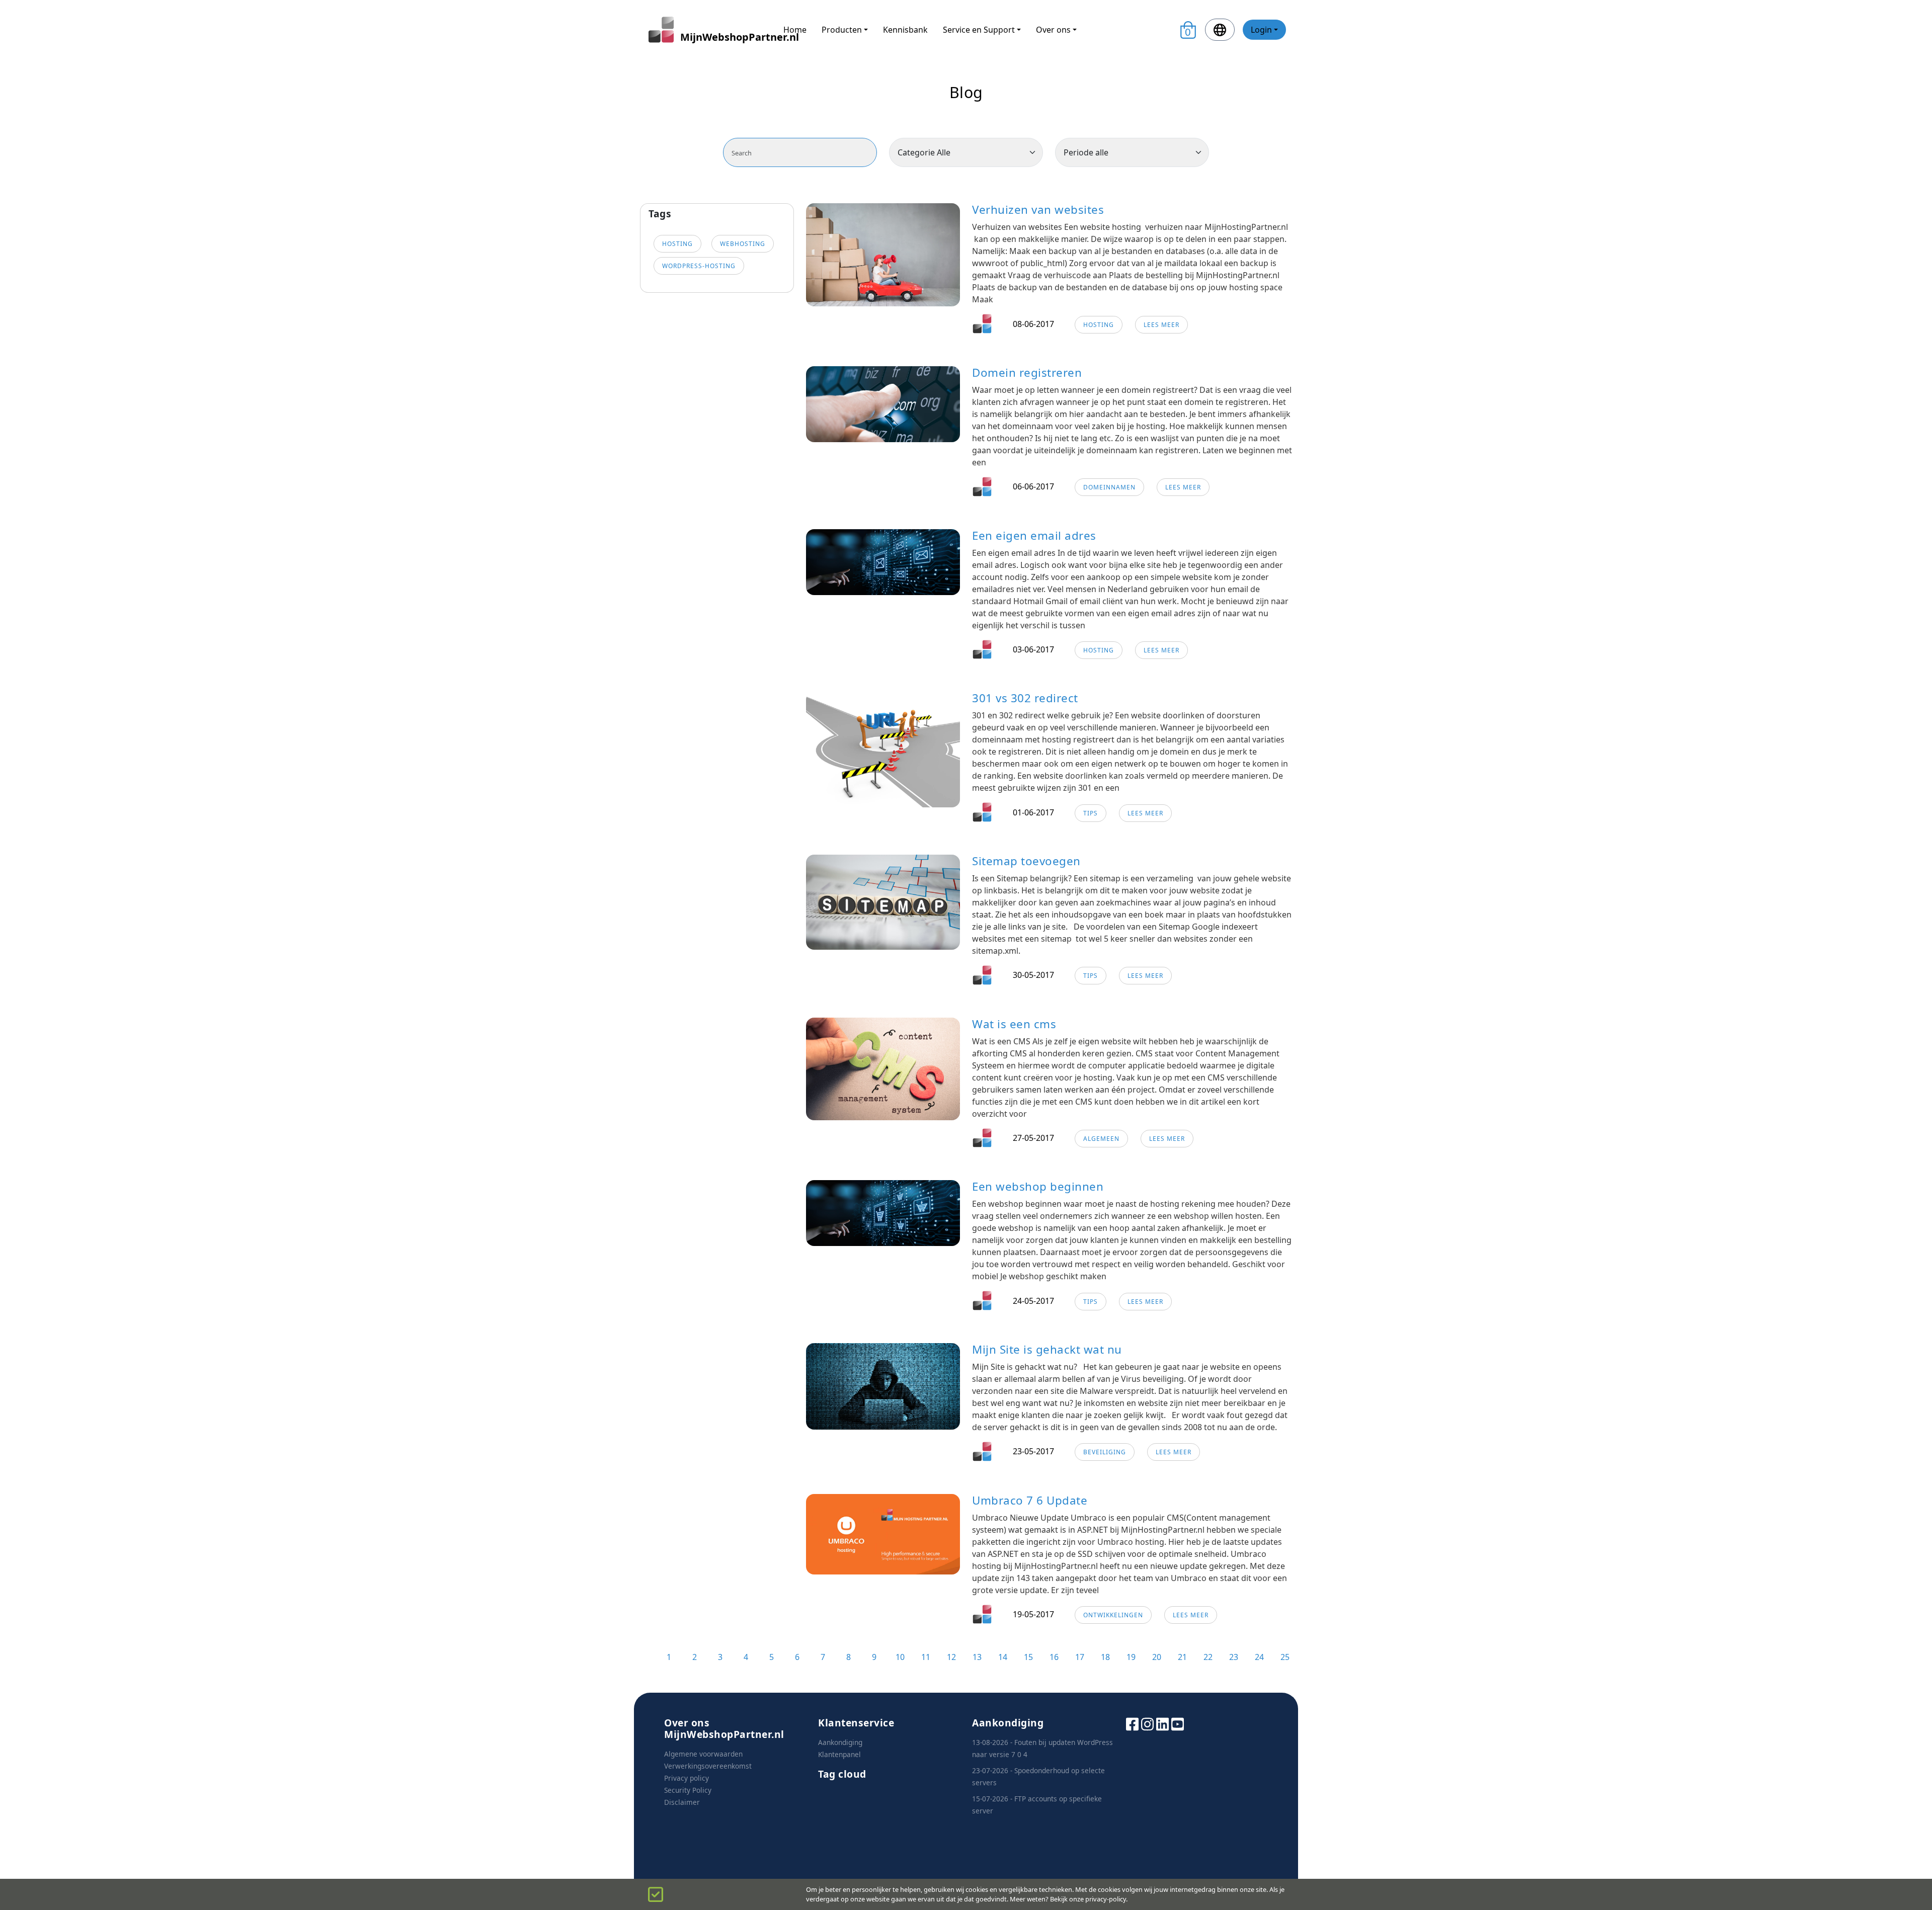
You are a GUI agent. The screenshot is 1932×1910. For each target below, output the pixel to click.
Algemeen (1101, 1139)
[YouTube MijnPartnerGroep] (1178, 1723)
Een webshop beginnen (1038, 1186)
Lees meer (1161, 325)
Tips (1091, 813)
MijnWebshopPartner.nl (724, 37)
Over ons (1053, 30)
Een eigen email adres (1034, 535)
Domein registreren (1027, 372)
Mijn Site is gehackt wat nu (1047, 1349)
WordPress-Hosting (699, 266)
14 (1003, 1657)
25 (1285, 1657)
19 (1131, 1657)
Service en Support (979, 30)
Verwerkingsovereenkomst (708, 1766)
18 (1105, 1657)
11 (926, 1657)
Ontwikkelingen (1113, 1615)
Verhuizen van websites (1038, 210)
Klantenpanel (839, 1754)
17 (1080, 1657)
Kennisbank (905, 30)
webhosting (743, 244)
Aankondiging (840, 1742)
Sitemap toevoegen (1026, 861)
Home (795, 30)
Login (1261, 30)
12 (951, 1657)
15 (1028, 1657)
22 (1208, 1657)
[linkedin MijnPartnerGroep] (1162, 1723)
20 (1157, 1657)
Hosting (1099, 325)
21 (1182, 1657)
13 (977, 1657)
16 (1054, 1657)
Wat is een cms (1014, 1024)
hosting (677, 244)
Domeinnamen (1109, 487)
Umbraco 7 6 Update (1030, 1500)
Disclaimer (682, 1802)
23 (1234, 1657)
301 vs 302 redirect (1025, 698)
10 (900, 1657)
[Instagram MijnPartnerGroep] (1147, 1723)
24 (1259, 1657)
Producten (842, 30)
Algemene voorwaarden (703, 1754)
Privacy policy (687, 1778)
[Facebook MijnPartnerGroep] (1132, 1723)
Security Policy (688, 1790)
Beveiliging (1105, 1452)
